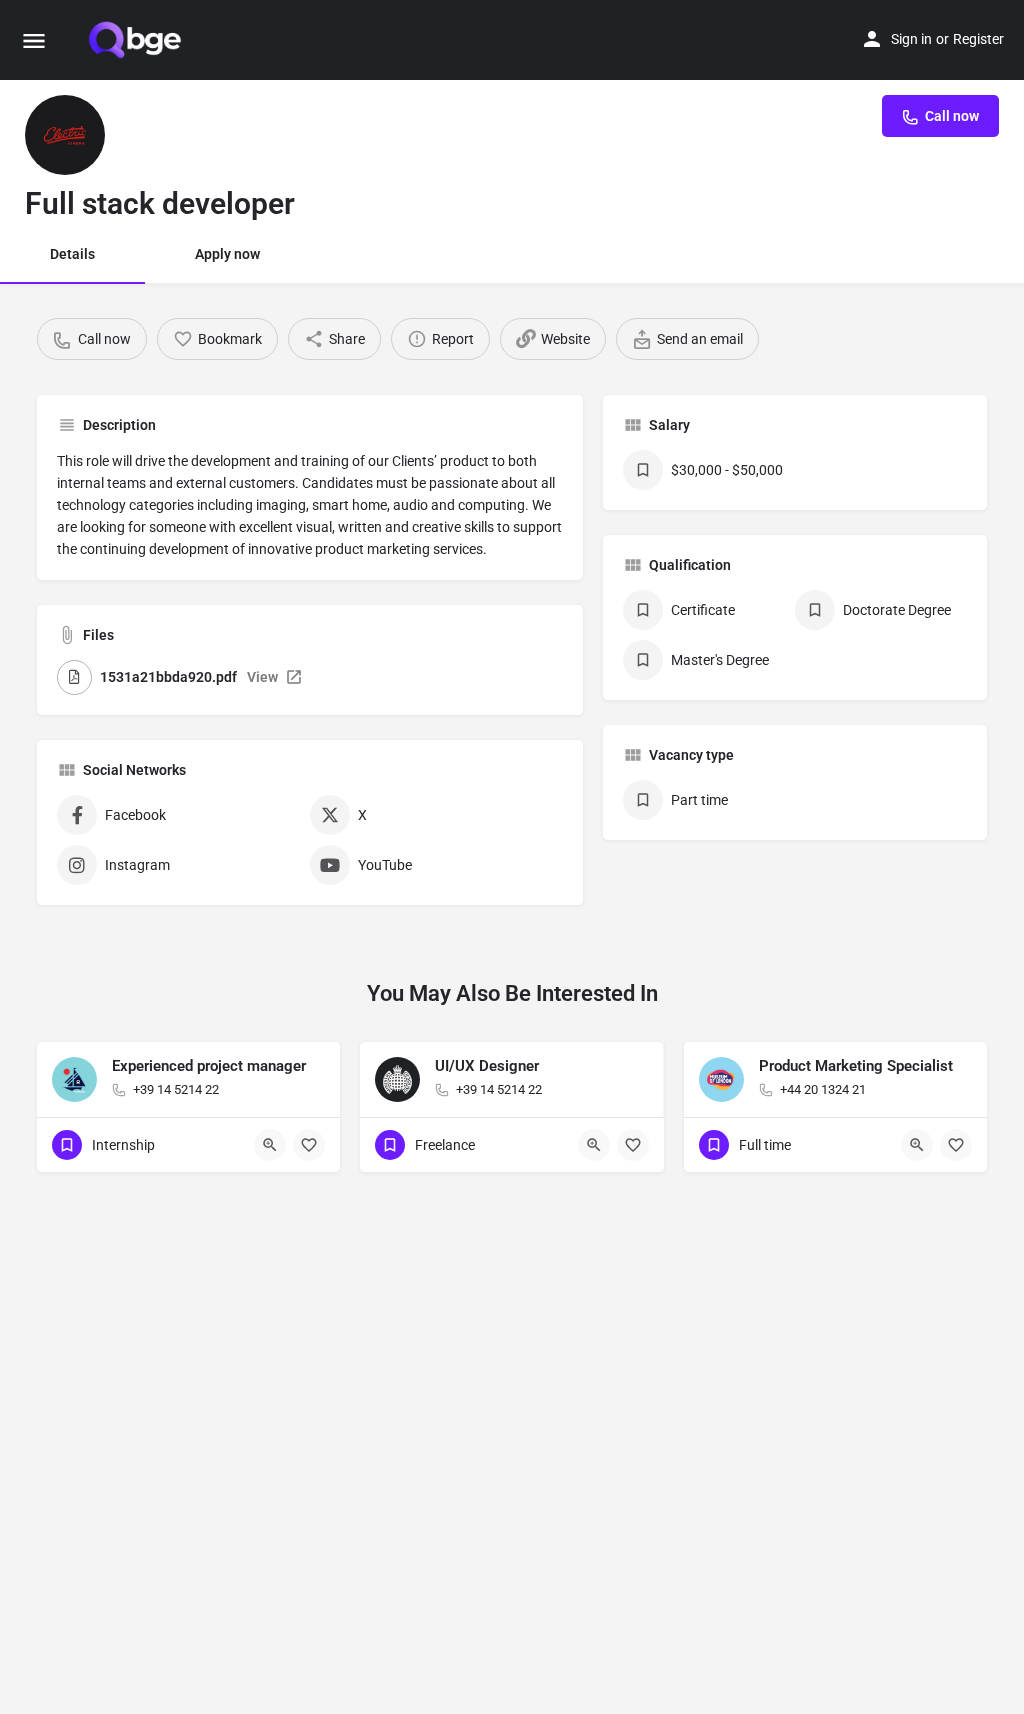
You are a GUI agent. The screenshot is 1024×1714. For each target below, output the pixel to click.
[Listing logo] (65, 135)
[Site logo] (137, 40)
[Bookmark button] (309, 1145)
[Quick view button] (270, 1145)
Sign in (911, 39)
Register (978, 39)
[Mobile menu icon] (34, 40)
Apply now (227, 254)
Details (72, 254)
